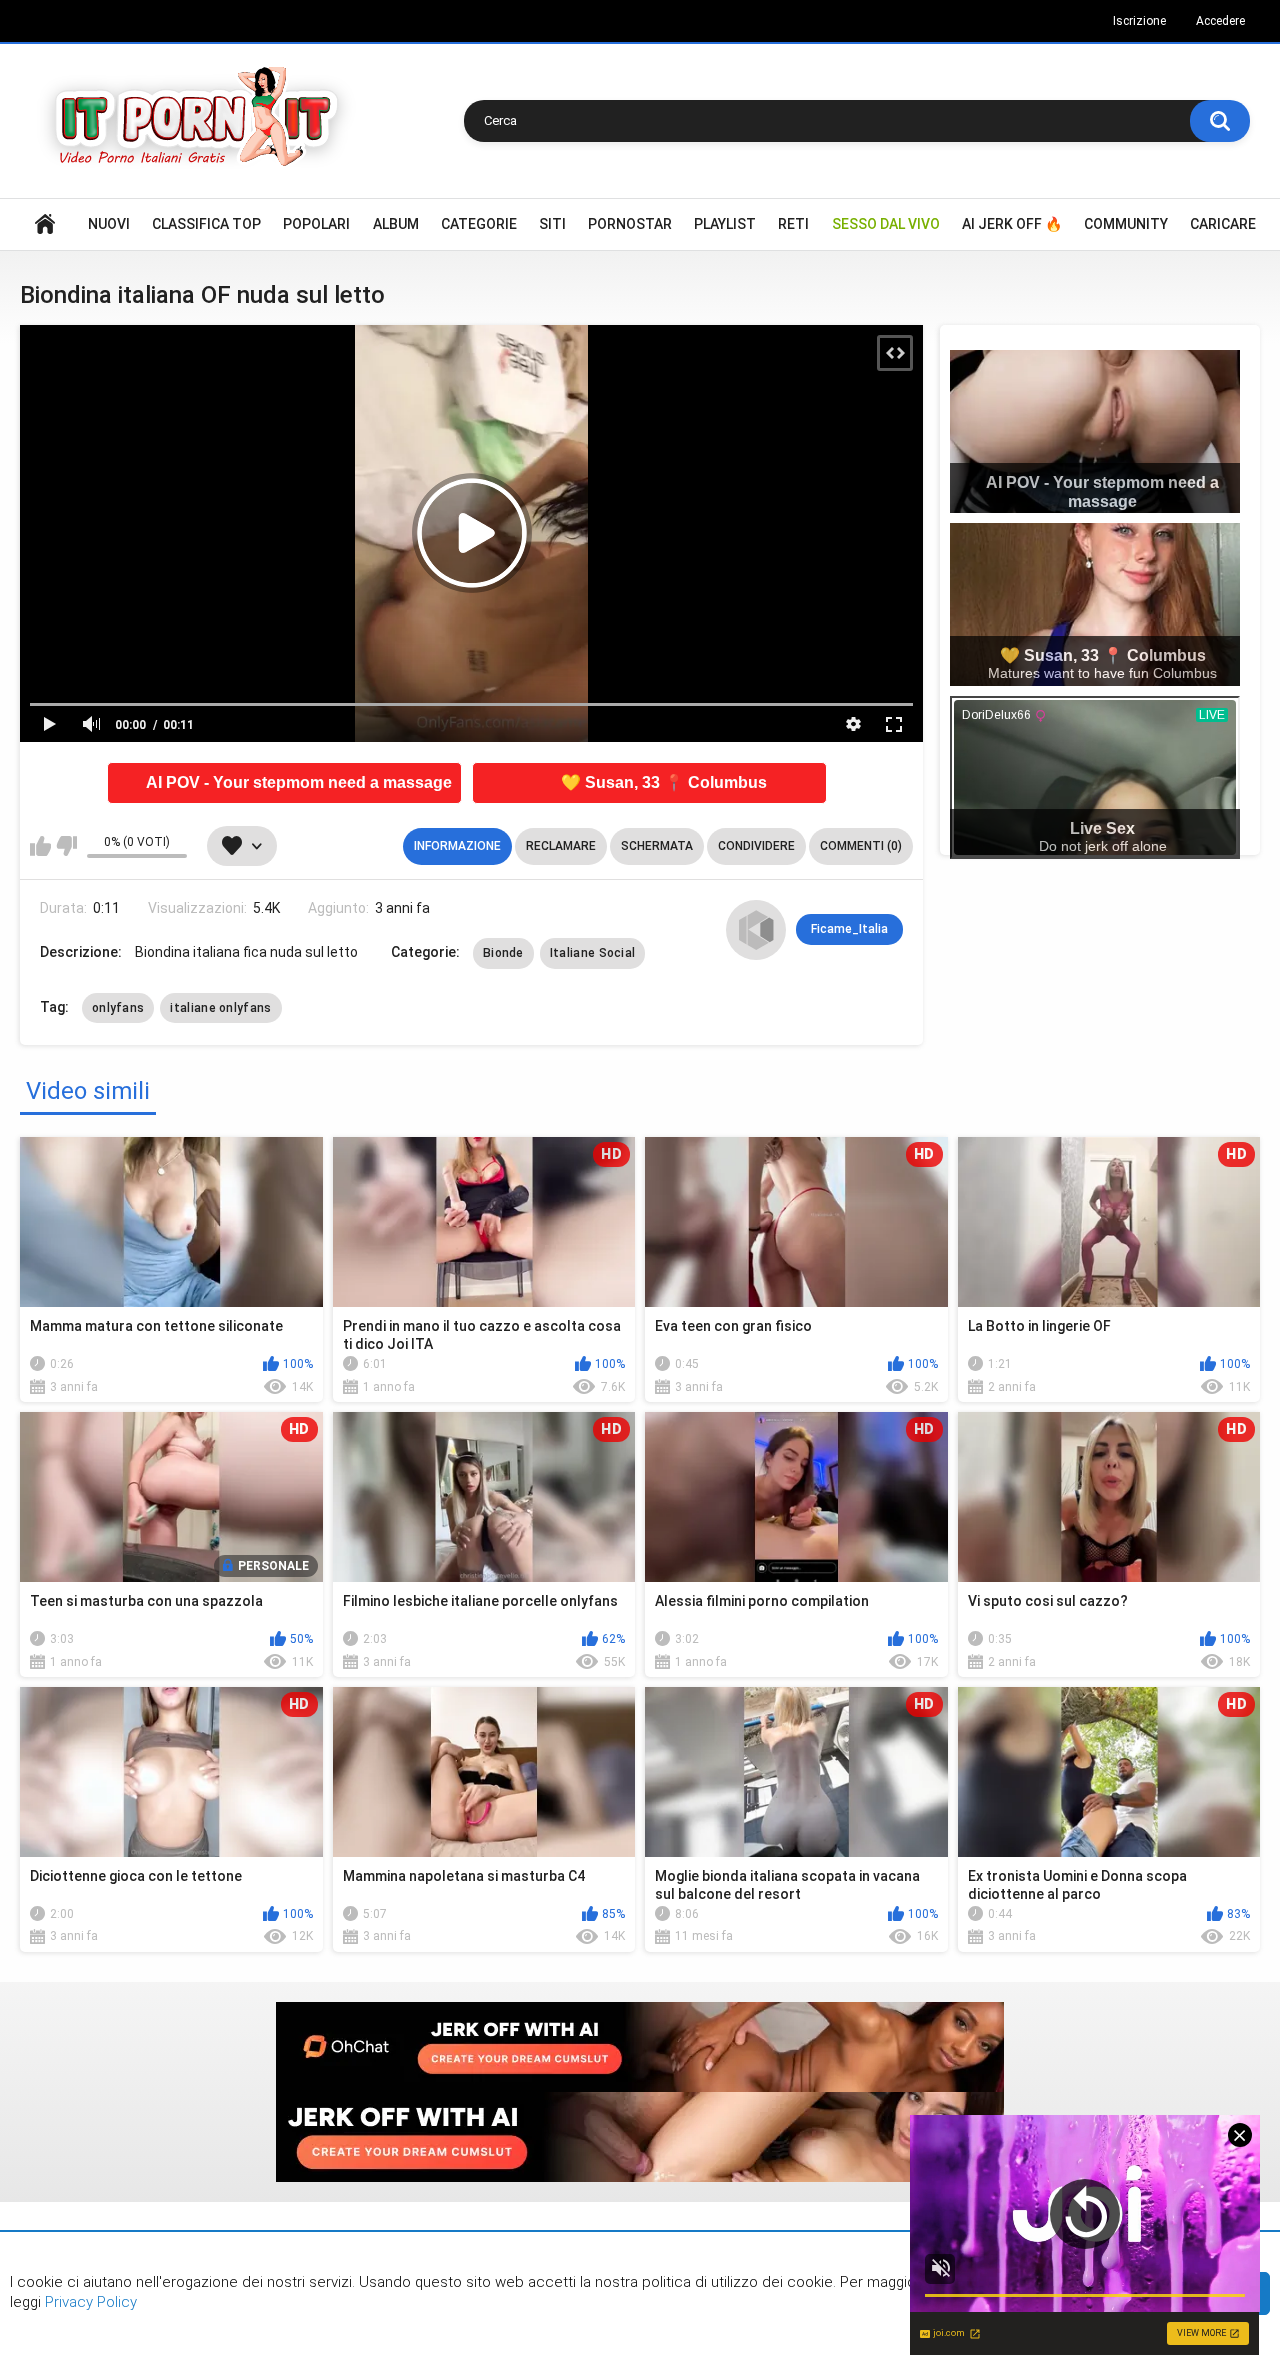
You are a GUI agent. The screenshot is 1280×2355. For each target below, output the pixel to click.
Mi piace (40, 846)
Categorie (479, 224)
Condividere (756, 846)
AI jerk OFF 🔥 (1012, 224)
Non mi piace (66, 846)
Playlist (725, 224)
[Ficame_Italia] (756, 930)
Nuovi (109, 224)
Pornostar (630, 224)
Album (396, 224)
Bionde (503, 953)
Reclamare (561, 846)
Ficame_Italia (849, 929)
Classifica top (206, 224)
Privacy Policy (89, 2302)
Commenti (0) (861, 846)
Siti (552, 224)
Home (45, 224)
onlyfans (118, 1008)
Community (1126, 224)
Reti (793, 224)
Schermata (657, 846)
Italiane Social (593, 953)
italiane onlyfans (220, 1008)
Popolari (316, 224)
